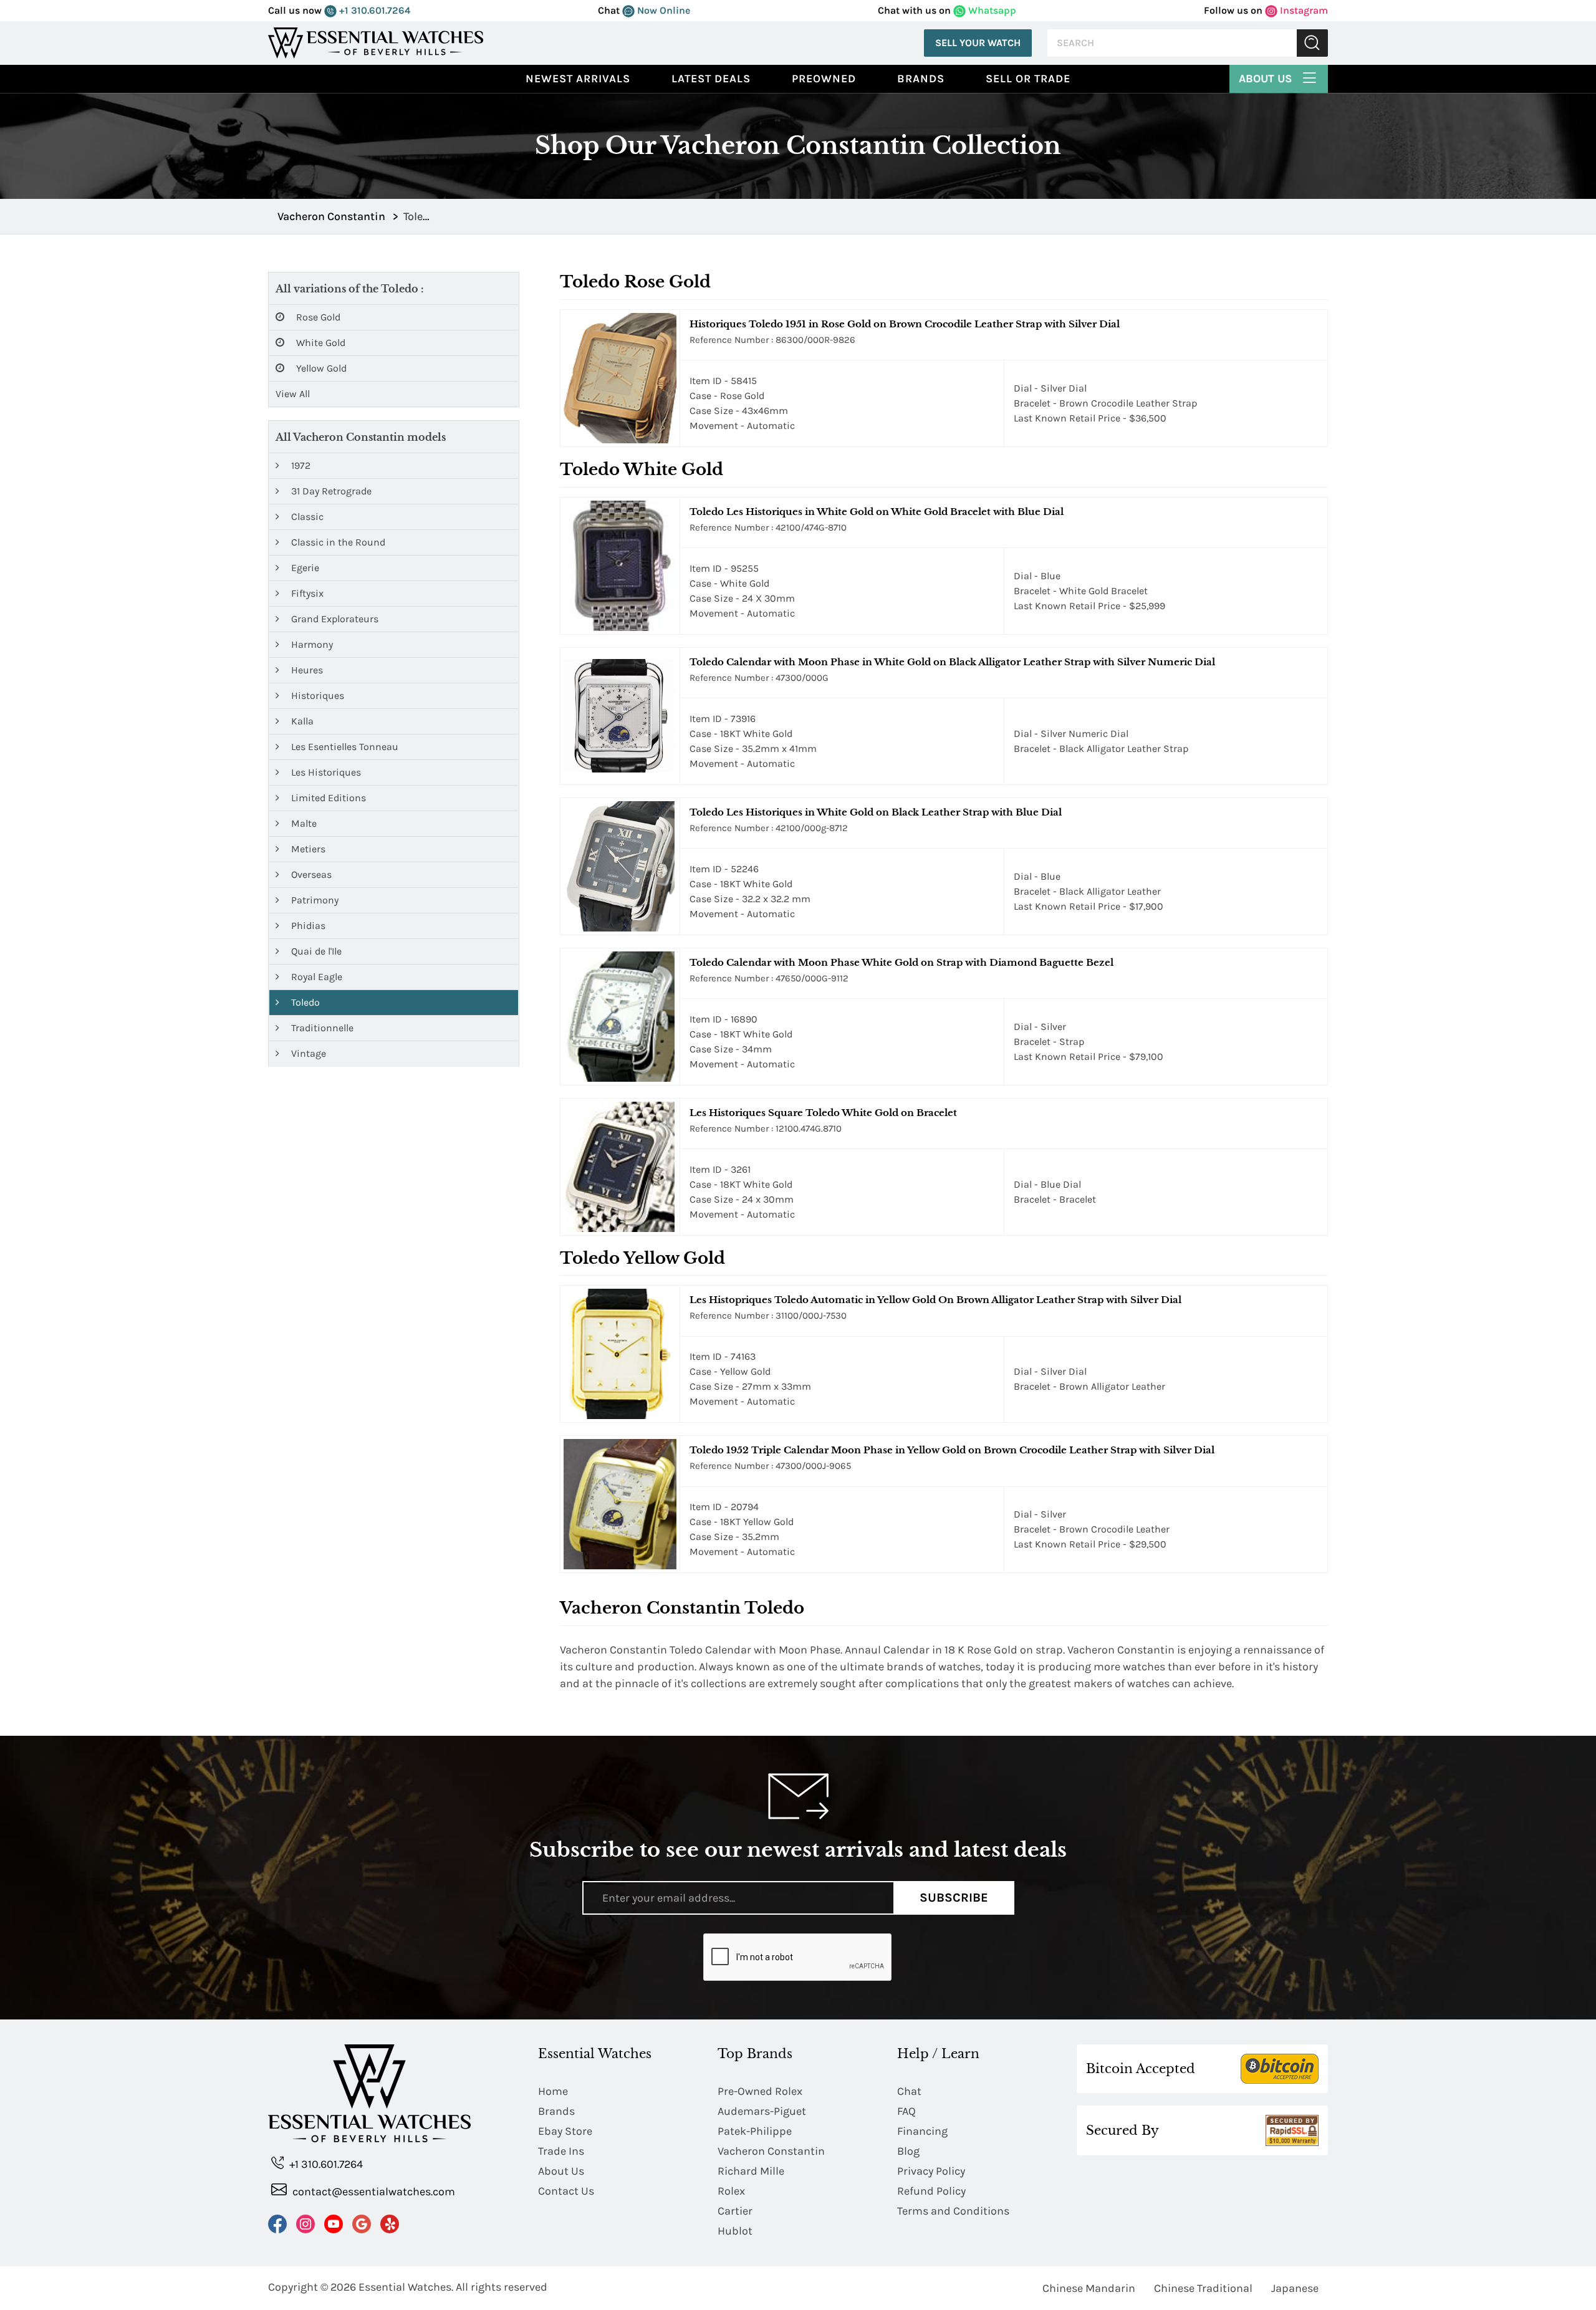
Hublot (735, 2231)
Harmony (311, 644)
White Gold (320, 343)
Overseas (310, 874)
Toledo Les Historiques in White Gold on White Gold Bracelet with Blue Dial (877, 512)
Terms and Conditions (953, 2211)
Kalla (301, 721)
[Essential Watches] (376, 42)
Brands (921, 79)
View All (293, 394)
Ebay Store (565, 2131)
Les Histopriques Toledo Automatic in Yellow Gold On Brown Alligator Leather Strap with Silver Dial (935, 1300)
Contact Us (566, 2191)
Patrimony (314, 900)
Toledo (304, 1002)
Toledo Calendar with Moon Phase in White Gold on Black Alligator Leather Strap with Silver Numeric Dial (952, 662)
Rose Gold (317, 317)
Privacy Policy (931, 2171)
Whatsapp (991, 10)
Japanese (1295, 2288)
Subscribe (954, 1898)
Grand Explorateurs (334, 619)
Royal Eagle (315, 977)
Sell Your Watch (978, 43)
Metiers (307, 849)
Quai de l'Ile (315, 951)
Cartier (735, 2211)
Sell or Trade (1028, 79)
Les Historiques (325, 772)
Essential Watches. (406, 2287)
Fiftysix (306, 593)
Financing (922, 2131)
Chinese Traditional (1203, 2288)
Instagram (1303, 10)
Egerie (304, 568)
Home (553, 2091)
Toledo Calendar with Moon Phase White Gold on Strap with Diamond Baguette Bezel (901, 962)
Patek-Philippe (755, 2131)
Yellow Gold (320, 368)
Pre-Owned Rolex (760, 2091)
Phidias (307, 926)
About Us (1267, 79)
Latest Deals (711, 79)
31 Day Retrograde (330, 491)
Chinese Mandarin (1089, 2288)
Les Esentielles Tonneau (344, 747)
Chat (909, 2091)
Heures (306, 670)
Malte (303, 823)
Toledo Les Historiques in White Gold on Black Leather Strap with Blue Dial (876, 812)
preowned (824, 79)
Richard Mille (751, 2171)
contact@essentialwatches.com (373, 2192)
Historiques (316, 695)
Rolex (731, 2191)
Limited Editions (327, 798)
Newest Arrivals (578, 79)
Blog (908, 2151)
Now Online (662, 10)
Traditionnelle (321, 1028)
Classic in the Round (337, 542)
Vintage (307, 1053)
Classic (306, 517)
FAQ (906, 2111)
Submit (1312, 43)
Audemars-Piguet (762, 2111)
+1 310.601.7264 (373, 10)
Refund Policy (931, 2191)
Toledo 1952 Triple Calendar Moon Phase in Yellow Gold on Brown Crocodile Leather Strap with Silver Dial (952, 1450)
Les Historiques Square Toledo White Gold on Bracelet (823, 1113)
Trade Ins (561, 2151)
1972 (300, 465)
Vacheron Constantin (771, 2151)
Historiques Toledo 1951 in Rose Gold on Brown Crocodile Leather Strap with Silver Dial (905, 324)
